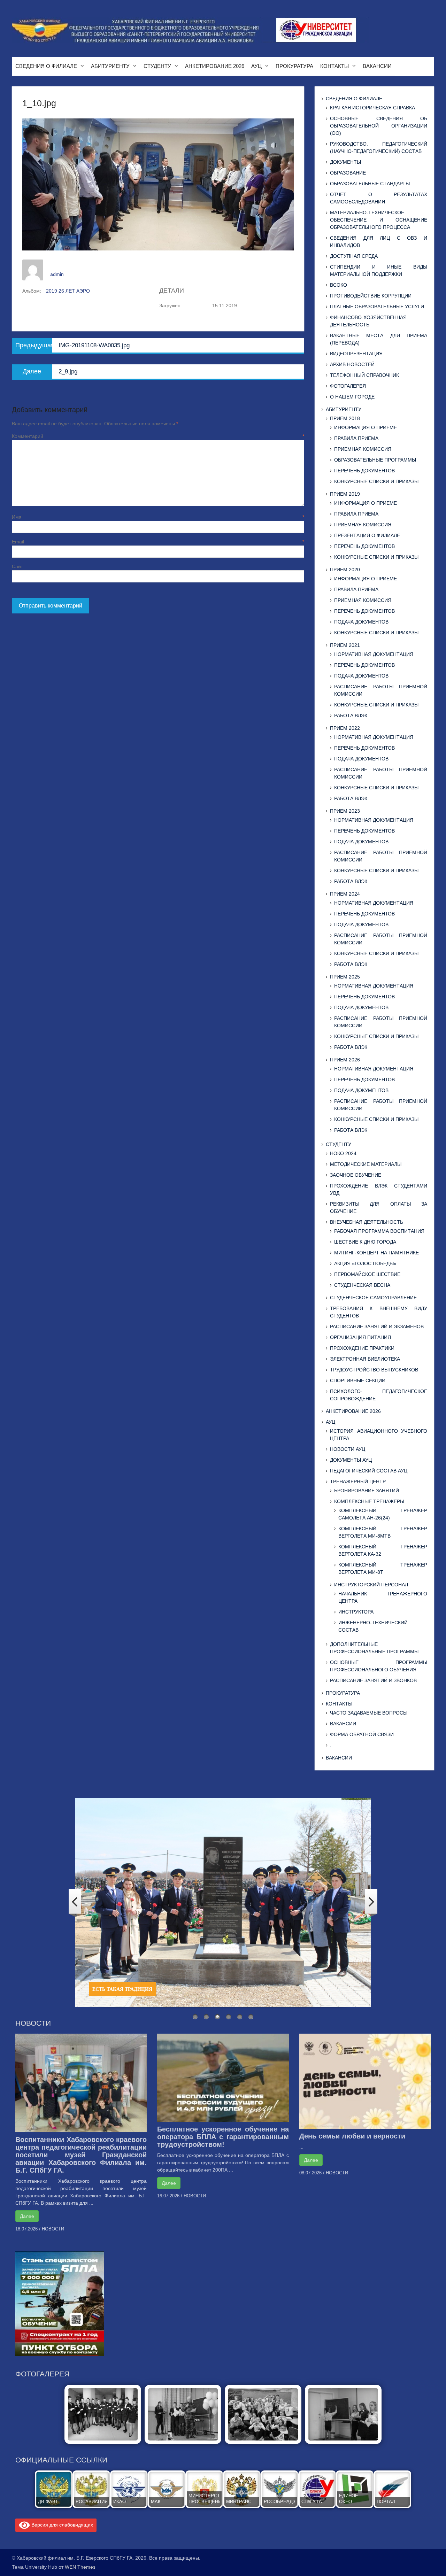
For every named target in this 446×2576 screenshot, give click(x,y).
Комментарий (158, 436)
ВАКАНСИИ (377, 66)
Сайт (17, 566)
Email (158, 542)
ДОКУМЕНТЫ (345, 162)
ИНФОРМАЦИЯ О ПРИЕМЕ (366, 427)
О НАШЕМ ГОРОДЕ (352, 397)
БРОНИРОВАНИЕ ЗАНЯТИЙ (367, 1491)
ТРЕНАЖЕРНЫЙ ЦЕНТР (358, 1482)
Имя (158, 517)
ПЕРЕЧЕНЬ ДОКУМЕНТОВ (364, 471)
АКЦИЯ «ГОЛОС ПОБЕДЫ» (365, 1263)
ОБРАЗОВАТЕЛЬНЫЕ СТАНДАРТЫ (370, 184)
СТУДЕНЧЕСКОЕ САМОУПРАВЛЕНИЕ (373, 1298)
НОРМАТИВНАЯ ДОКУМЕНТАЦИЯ (374, 654)
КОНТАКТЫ (334, 66)
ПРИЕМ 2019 (345, 494)
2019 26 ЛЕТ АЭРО (68, 291)
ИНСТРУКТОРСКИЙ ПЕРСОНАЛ (371, 1585)
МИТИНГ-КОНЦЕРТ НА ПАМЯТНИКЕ (376, 1253)
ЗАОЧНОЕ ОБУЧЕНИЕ (356, 1175)
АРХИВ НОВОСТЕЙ (352, 364)
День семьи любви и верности (352, 2136)
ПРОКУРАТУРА (294, 66)
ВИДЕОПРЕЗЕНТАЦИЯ (356, 354)
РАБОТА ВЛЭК (351, 715)
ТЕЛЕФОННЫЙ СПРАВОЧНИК (364, 375)
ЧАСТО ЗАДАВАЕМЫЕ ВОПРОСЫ (369, 1713)
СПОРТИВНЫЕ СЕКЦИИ (358, 1380)
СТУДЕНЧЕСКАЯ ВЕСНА (362, 1285)
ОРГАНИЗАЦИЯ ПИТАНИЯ (360, 1337)
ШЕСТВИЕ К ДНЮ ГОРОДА (365, 1242)
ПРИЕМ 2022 (345, 728)
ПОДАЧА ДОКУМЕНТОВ (361, 622)
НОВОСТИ (53, 2229)
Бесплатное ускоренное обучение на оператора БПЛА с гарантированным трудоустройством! (223, 2137)
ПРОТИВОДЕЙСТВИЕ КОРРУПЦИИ (371, 296)
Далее (27, 2216)
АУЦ (256, 66)
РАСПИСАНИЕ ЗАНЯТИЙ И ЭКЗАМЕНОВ (377, 1326)
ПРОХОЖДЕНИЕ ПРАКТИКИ (362, 1348)
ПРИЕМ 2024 (345, 894)
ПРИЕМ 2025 (345, 977)
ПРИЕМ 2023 (345, 811)
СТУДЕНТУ (157, 66)
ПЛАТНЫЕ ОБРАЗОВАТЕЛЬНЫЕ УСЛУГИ (377, 307)
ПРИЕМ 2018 (345, 418)
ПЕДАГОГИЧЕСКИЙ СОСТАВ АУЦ (369, 1471)
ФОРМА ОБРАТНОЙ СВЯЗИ (362, 1734)
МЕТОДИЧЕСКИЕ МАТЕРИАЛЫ (366, 1164)
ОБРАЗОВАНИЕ (348, 173)
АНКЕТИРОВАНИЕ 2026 (215, 66)
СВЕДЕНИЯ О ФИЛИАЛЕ (46, 66)
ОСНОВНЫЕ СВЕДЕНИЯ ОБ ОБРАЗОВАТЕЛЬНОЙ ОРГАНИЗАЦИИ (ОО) (378, 126)
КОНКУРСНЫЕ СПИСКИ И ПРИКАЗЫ (376, 481)
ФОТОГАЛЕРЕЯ (348, 386)
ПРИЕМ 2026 (345, 1060)
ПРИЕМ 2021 (345, 645)
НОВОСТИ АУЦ (348, 1449)
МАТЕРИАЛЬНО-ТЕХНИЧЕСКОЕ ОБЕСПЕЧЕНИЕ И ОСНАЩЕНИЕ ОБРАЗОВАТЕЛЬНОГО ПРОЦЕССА (378, 220)
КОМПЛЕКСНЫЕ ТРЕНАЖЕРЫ (369, 1501)
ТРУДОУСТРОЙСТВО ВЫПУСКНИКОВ (374, 1370)
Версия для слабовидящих (61, 2525)
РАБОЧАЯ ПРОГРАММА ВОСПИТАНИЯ (379, 1231)
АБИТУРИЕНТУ (110, 66)
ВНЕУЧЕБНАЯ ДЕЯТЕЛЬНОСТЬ (367, 1222)
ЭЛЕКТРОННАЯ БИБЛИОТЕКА (365, 1359)
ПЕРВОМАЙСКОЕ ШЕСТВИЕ (367, 1274)
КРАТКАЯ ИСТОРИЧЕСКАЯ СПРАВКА (372, 108)
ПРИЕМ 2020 (345, 570)
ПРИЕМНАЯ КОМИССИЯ (363, 449)
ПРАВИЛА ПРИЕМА (356, 438)
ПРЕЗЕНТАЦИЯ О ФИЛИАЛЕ (367, 535)
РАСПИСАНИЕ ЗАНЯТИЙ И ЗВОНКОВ (373, 1680)
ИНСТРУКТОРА (356, 1612)
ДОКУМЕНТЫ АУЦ (351, 1460)
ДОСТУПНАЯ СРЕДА (354, 256)
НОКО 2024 (343, 1153)
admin (57, 274)
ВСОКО (339, 285)
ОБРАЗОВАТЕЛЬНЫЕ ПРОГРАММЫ (375, 460)
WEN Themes (80, 2567)
